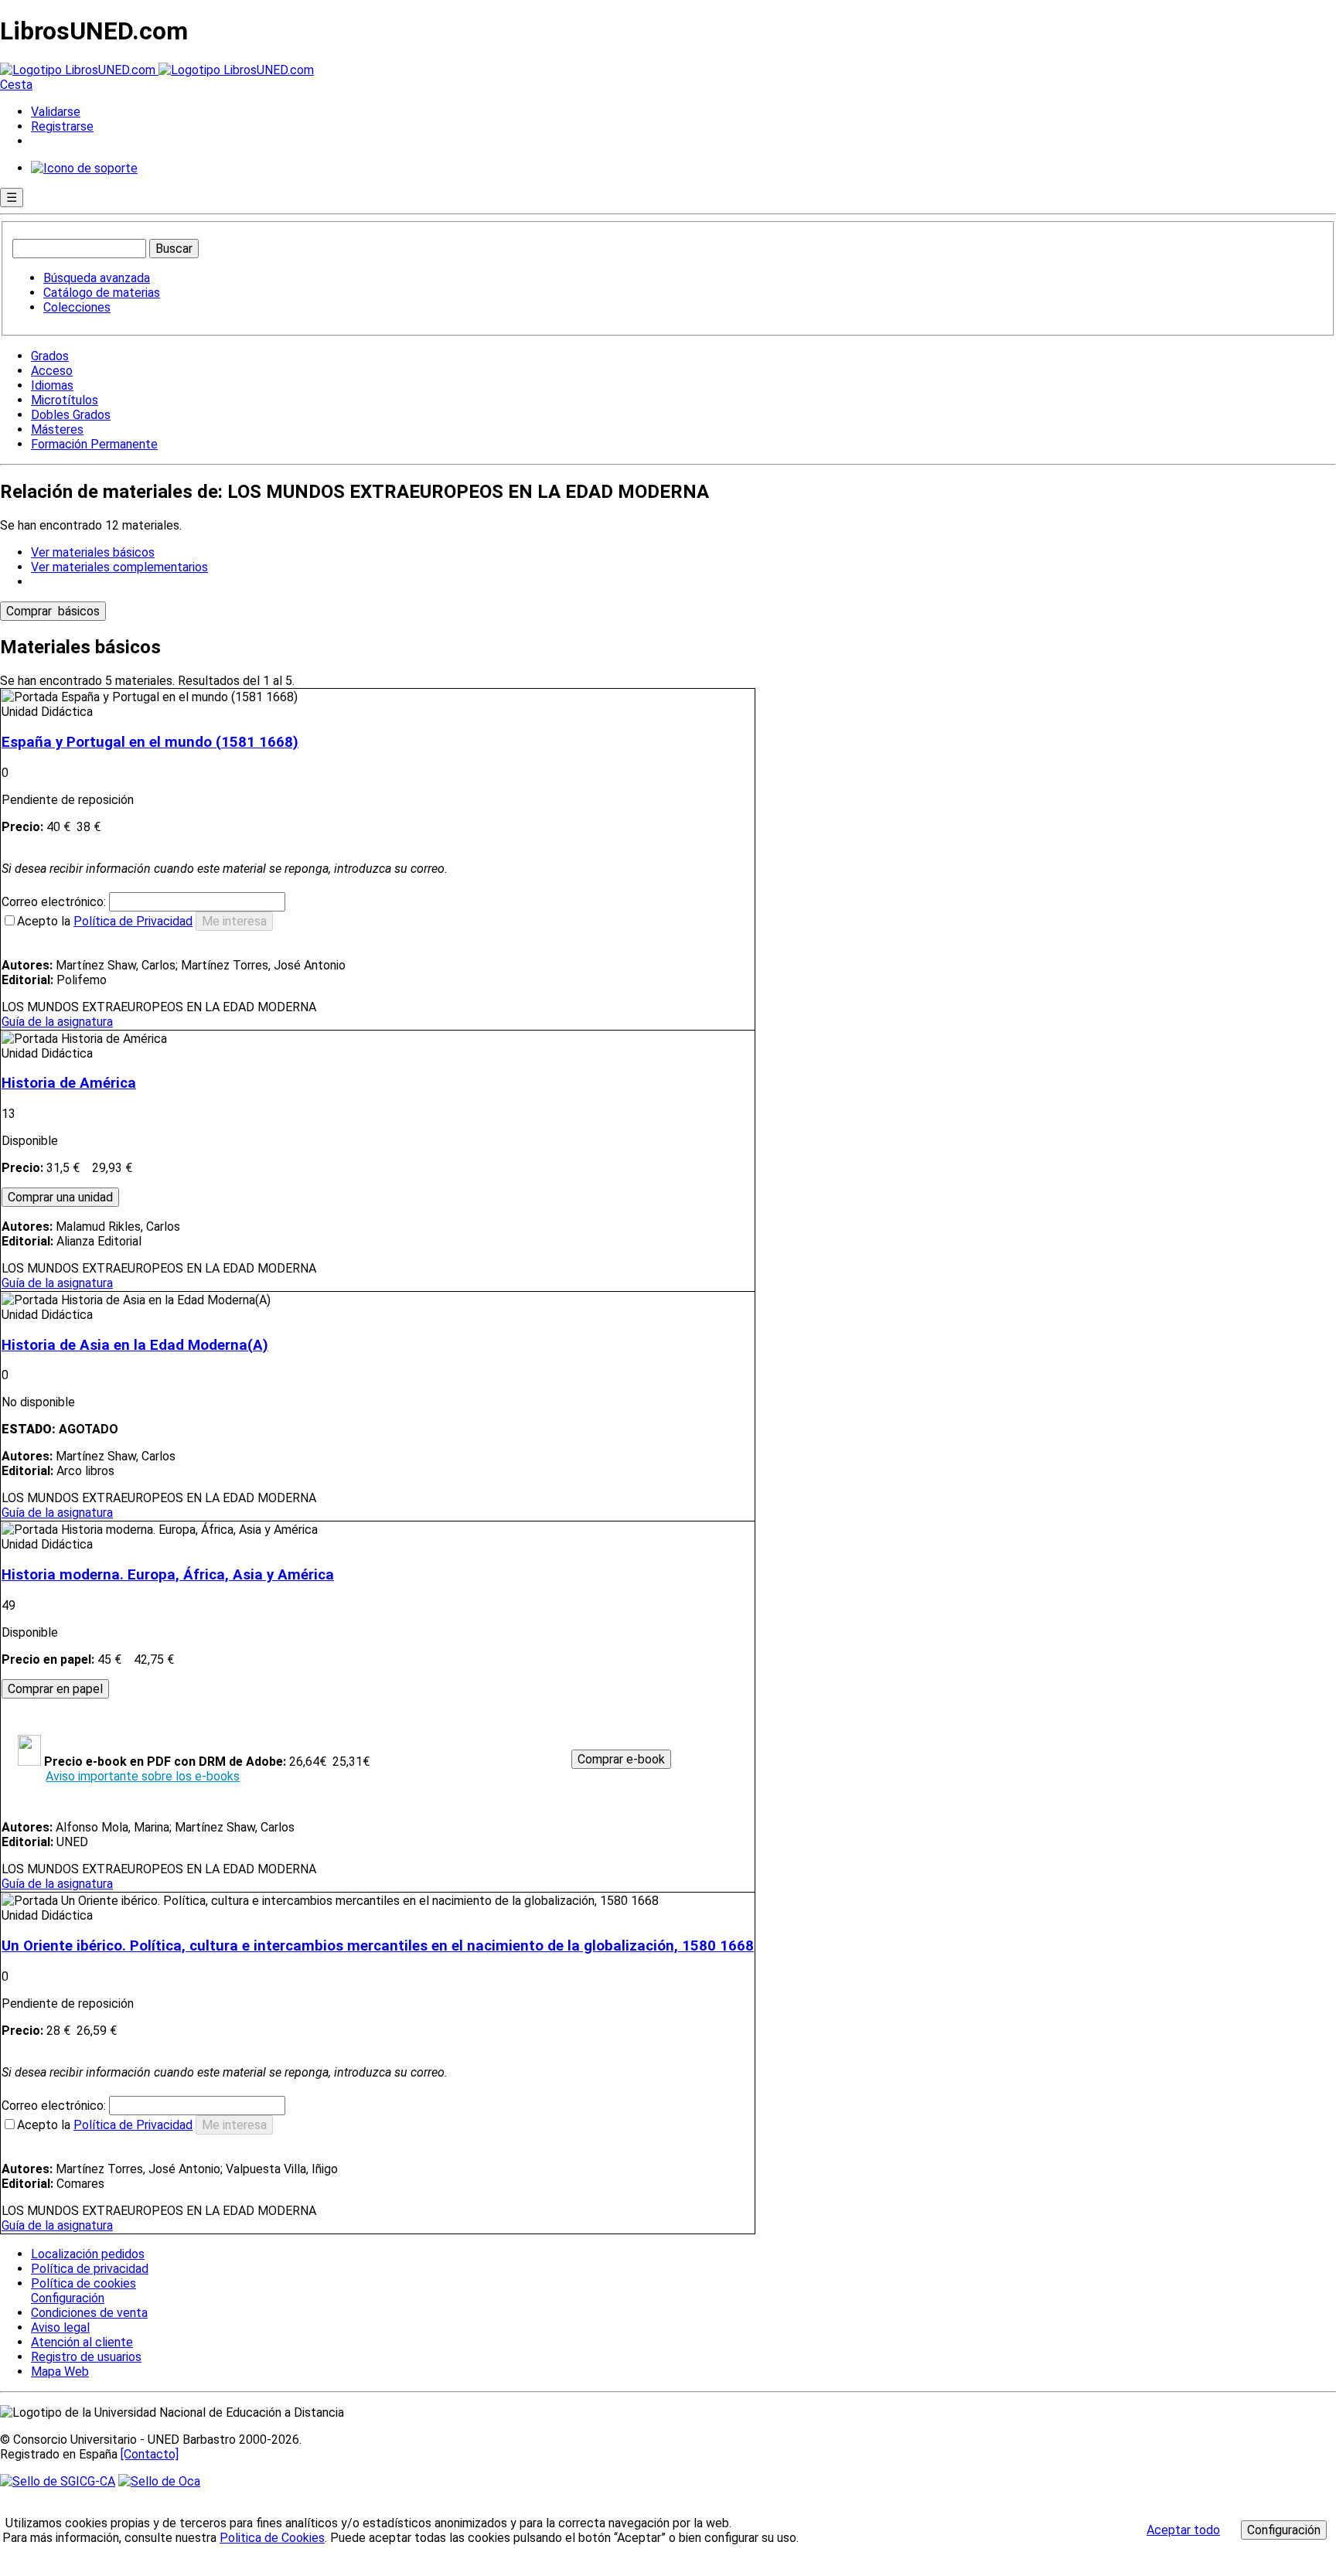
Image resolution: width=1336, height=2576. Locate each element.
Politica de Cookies (272, 2538)
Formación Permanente (94, 444)
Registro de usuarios (86, 2357)
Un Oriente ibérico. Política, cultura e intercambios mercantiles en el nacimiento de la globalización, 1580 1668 (378, 1946)
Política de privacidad (90, 2269)
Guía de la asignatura (57, 1022)
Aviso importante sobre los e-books (143, 1776)
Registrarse (62, 126)
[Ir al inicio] (157, 70)
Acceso (52, 371)
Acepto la (105, 921)
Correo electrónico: (55, 902)
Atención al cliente (82, 2342)
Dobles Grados (71, 415)
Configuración (66, 2298)
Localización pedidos (88, 2254)
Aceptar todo (1183, 2530)
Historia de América (69, 1083)
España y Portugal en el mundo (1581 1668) (150, 742)
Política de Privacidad (133, 921)
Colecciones (77, 307)
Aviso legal (60, 2327)
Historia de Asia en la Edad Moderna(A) (135, 1345)
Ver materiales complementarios (119, 567)
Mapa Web (60, 2372)
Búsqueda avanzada (97, 278)
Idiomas (52, 385)
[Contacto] (150, 2454)
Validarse (56, 112)
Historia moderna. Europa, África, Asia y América (168, 1575)
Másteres (57, 429)
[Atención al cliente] (84, 168)
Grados (50, 356)
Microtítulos (65, 400)
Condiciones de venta (89, 2313)
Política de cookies (83, 2283)
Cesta (16, 85)
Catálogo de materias (102, 293)
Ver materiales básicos (93, 552)
